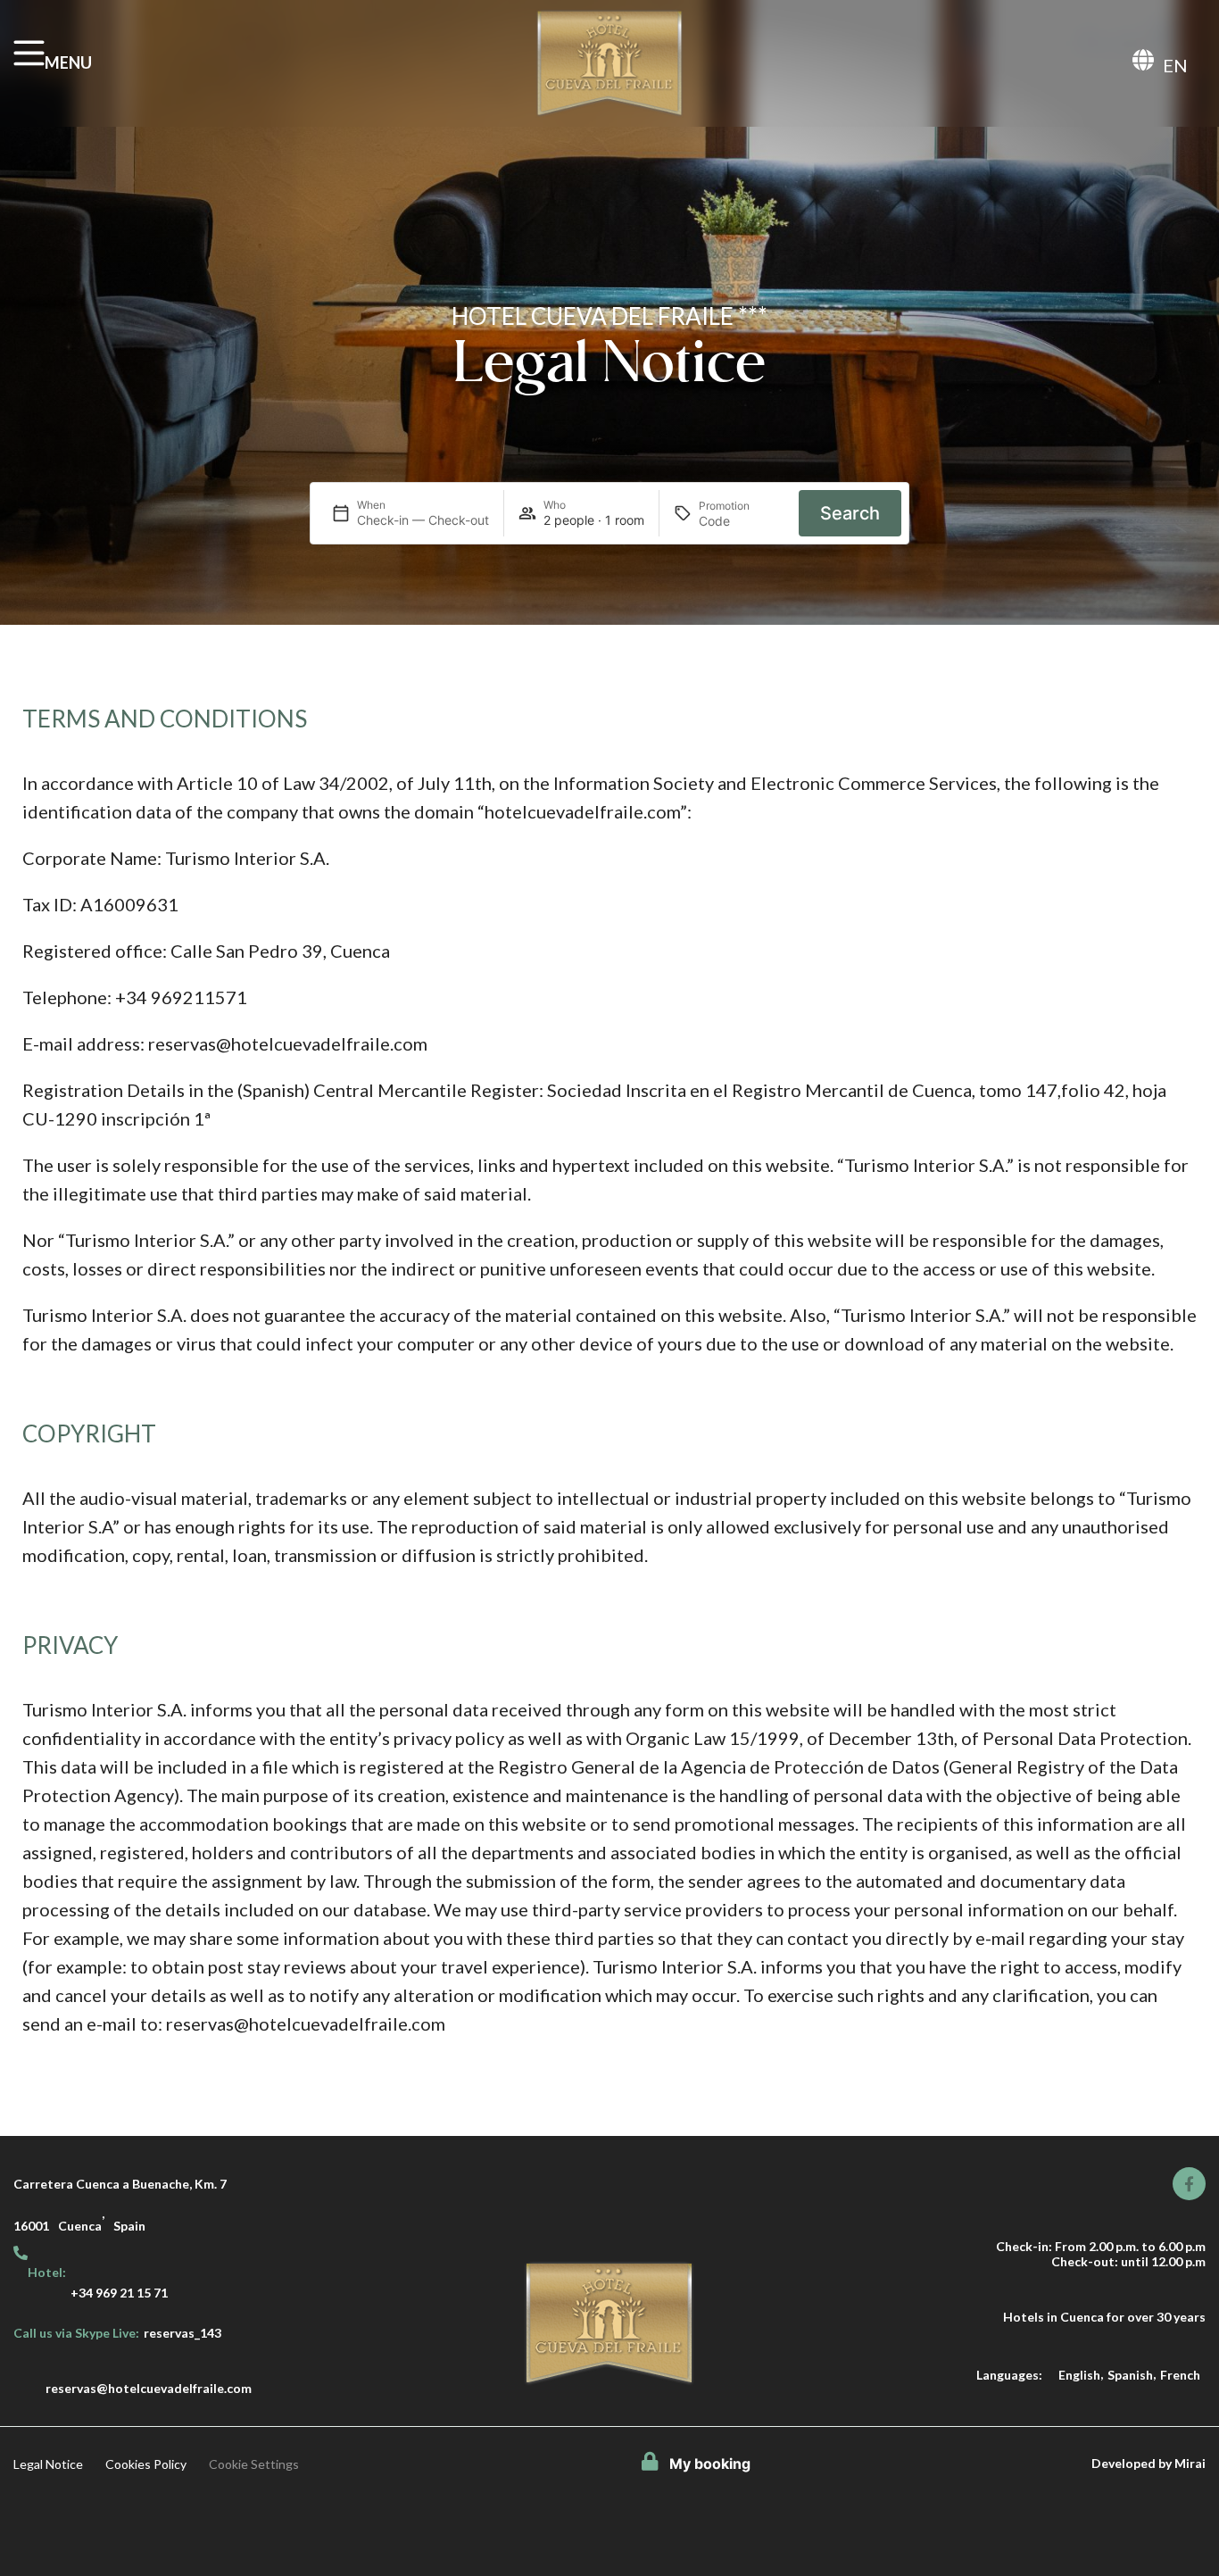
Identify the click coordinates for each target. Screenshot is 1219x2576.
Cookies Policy (146, 2464)
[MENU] (29, 53)
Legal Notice (48, 2464)
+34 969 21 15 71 (119, 2293)
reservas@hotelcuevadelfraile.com (149, 2388)
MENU (68, 62)
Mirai (1190, 2463)
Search (850, 513)
